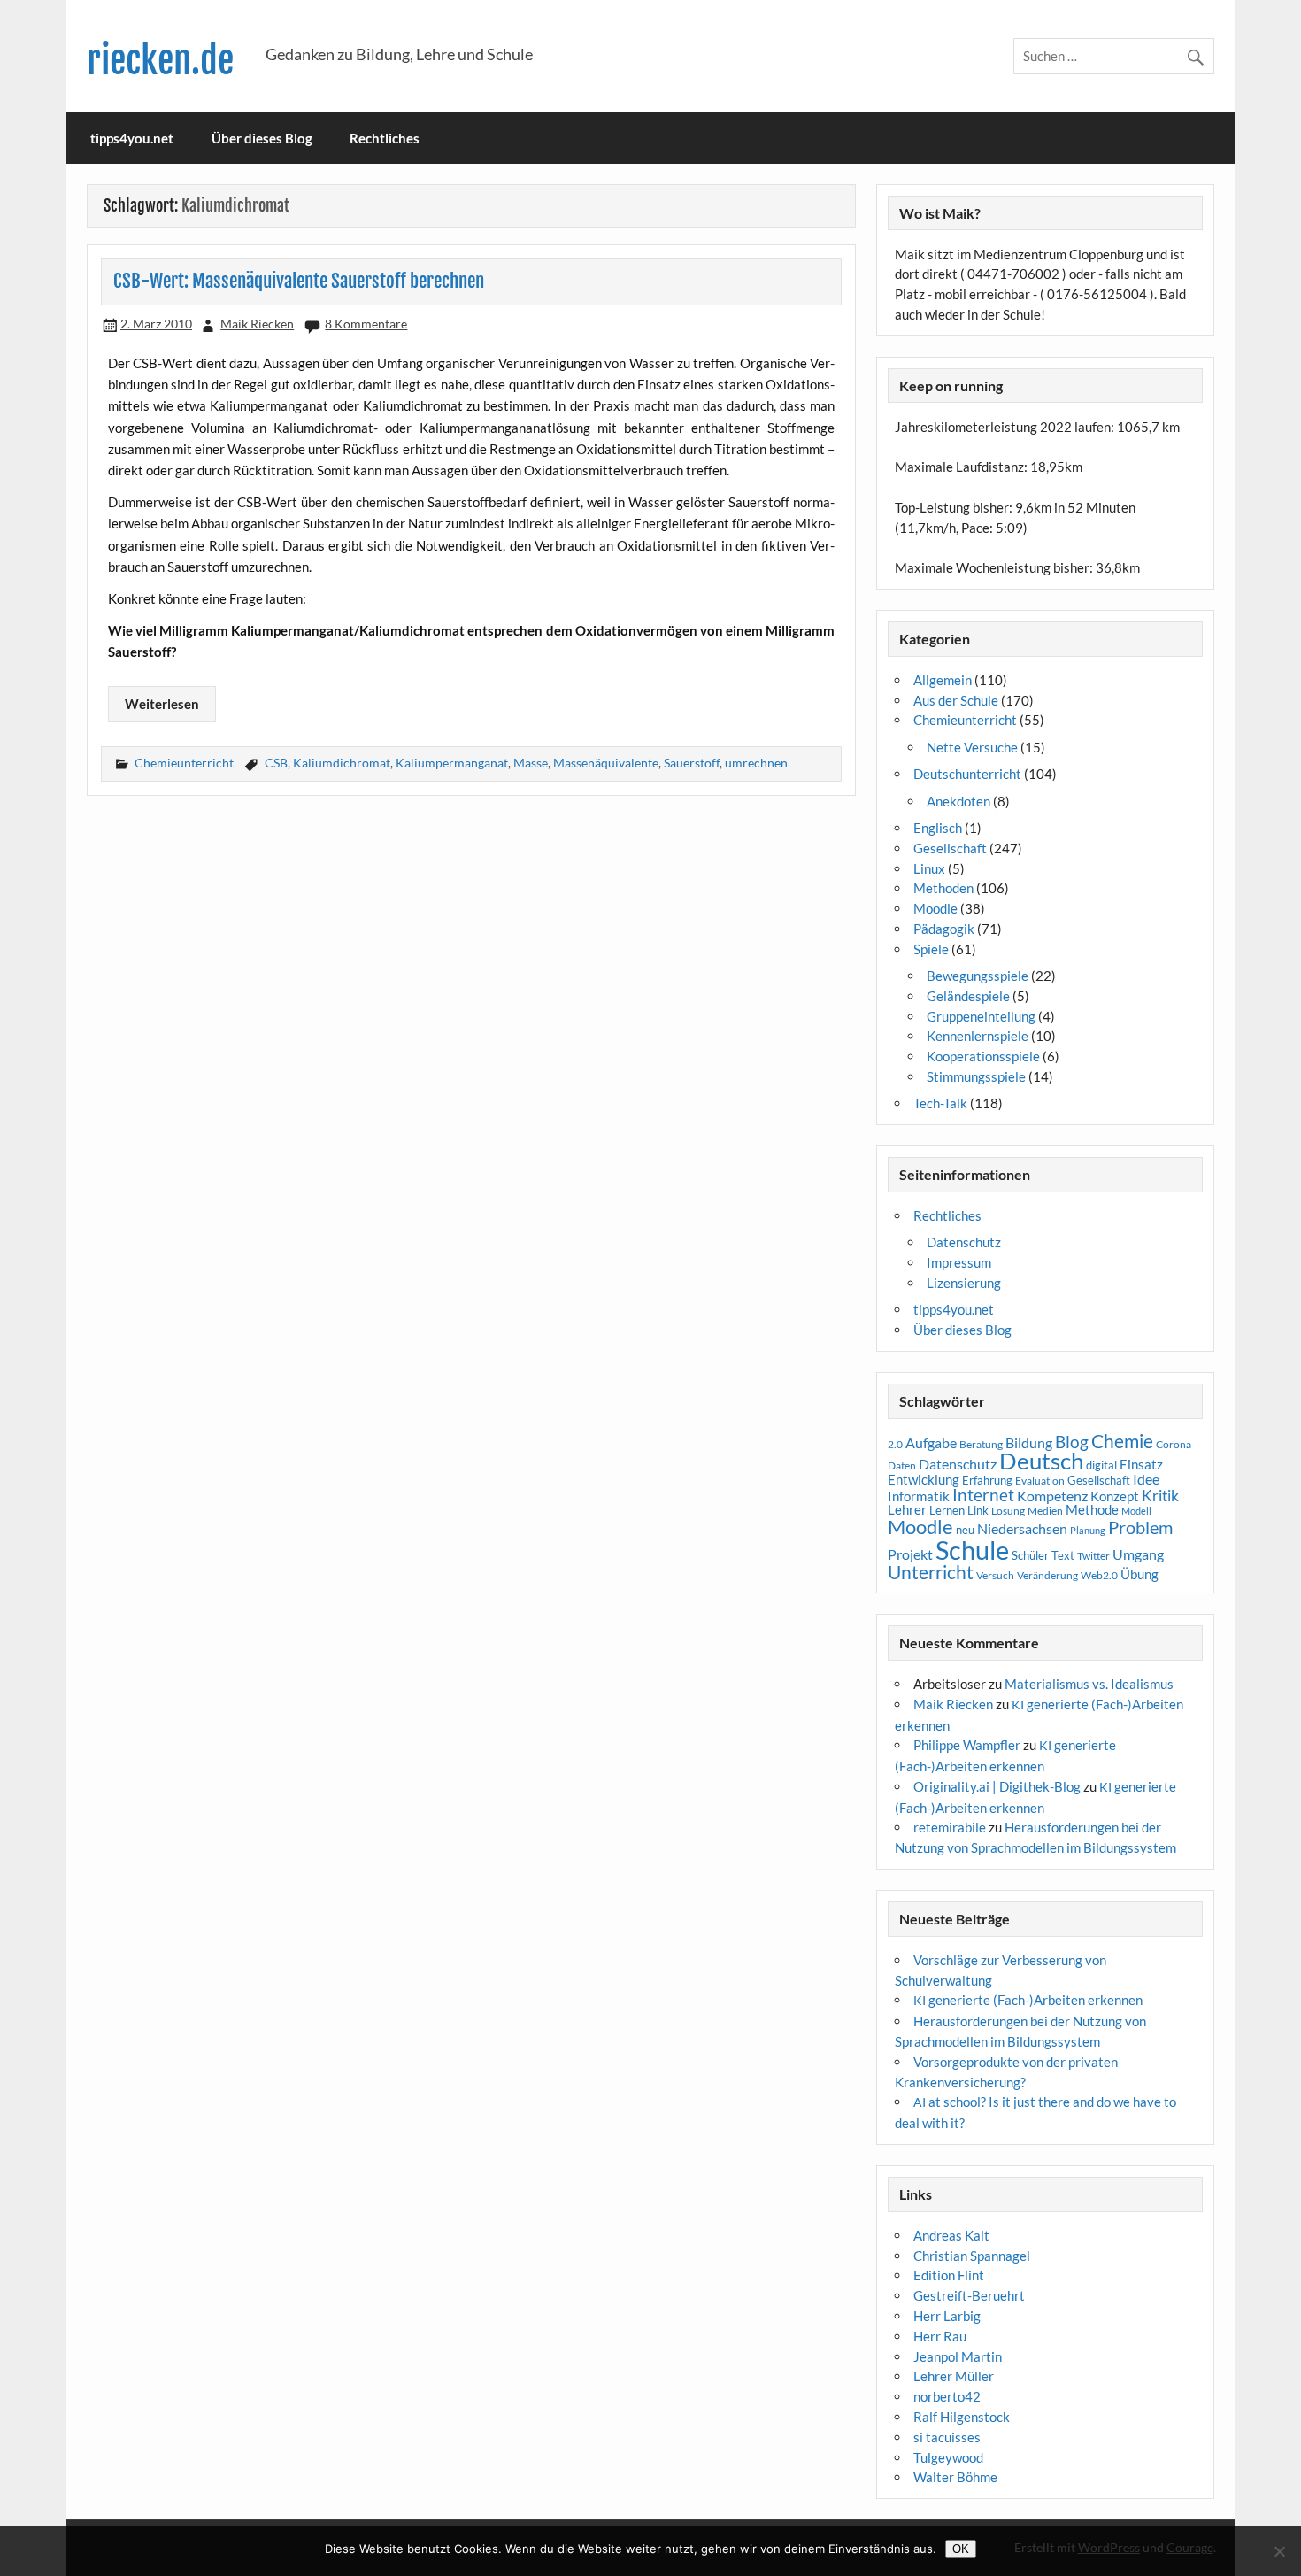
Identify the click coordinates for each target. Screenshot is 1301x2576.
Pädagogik (944, 929)
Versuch (995, 1575)
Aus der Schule (956, 700)
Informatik (919, 1496)
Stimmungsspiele (976, 1076)
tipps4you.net (132, 138)
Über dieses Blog (262, 138)
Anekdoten (958, 801)
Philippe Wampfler (967, 1745)
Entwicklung (924, 1479)
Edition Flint (949, 2275)
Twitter (1093, 1556)
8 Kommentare (366, 324)
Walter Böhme (955, 2477)
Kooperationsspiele (983, 1056)
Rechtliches (385, 138)
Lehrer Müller (954, 2376)
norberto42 (947, 2396)
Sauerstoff (692, 763)
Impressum (959, 1262)
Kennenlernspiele (978, 1036)
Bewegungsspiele (978, 976)
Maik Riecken (257, 324)
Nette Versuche (972, 747)
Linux (929, 868)
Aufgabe (931, 1443)
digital (1101, 1465)
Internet (983, 1495)
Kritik (1160, 1496)
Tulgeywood (948, 2457)
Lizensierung (964, 1283)
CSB (276, 763)
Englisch (938, 828)
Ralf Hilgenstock (962, 2417)
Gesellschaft (950, 848)
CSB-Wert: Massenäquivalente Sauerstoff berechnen (299, 281)
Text (1063, 1555)
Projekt (910, 1554)
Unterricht (931, 1572)
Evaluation (1040, 1481)
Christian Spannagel (972, 2256)
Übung (1139, 1574)
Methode (1092, 1509)
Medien (1045, 1511)
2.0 (895, 1444)
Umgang (1138, 1554)
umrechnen (756, 763)
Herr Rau (940, 2336)
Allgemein (943, 680)
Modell (1136, 1511)
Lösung (1008, 1511)
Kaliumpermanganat (452, 763)
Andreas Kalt (951, 2235)
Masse (531, 763)
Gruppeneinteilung (981, 1016)
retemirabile (950, 1827)
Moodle (935, 908)
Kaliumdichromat (342, 763)
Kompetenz (1052, 1496)
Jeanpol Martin (958, 2356)
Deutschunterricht (967, 774)
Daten (902, 1465)
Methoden (943, 888)
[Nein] (1279, 2551)
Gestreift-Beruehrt (969, 2295)
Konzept (1115, 1496)
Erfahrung (987, 1480)
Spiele (931, 949)
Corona (1174, 1444)
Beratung (981, 1444)
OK (961, 2549)
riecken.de (160, 61)
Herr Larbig (947, 2316)
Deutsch (1041, 1461)
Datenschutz (964, 1242)
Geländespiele (968, 996)
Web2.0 (1099, 1575)
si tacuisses (947, 2437)
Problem (1140, 1527)
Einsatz (1141, 1465)
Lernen (947, 1510)
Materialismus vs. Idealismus (1089, 1684)
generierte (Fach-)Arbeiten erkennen (1028, 2000)
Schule (972, 1550)
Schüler (1030, 1555)
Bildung (1029, 1443)
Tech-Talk (940, 1103)
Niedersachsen (1022, 1528)
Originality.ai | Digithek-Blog (997, 1786)
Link (978, 1510)
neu (965, 1530)
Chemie (1122, 1441)
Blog (1072, 1442)
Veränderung (1047, 1575)
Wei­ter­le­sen (162, 704)
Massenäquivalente (606, 763)
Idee (1146, 1479)
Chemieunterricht (184, 763)
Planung (1088, 1530)
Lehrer (907, 1510)
